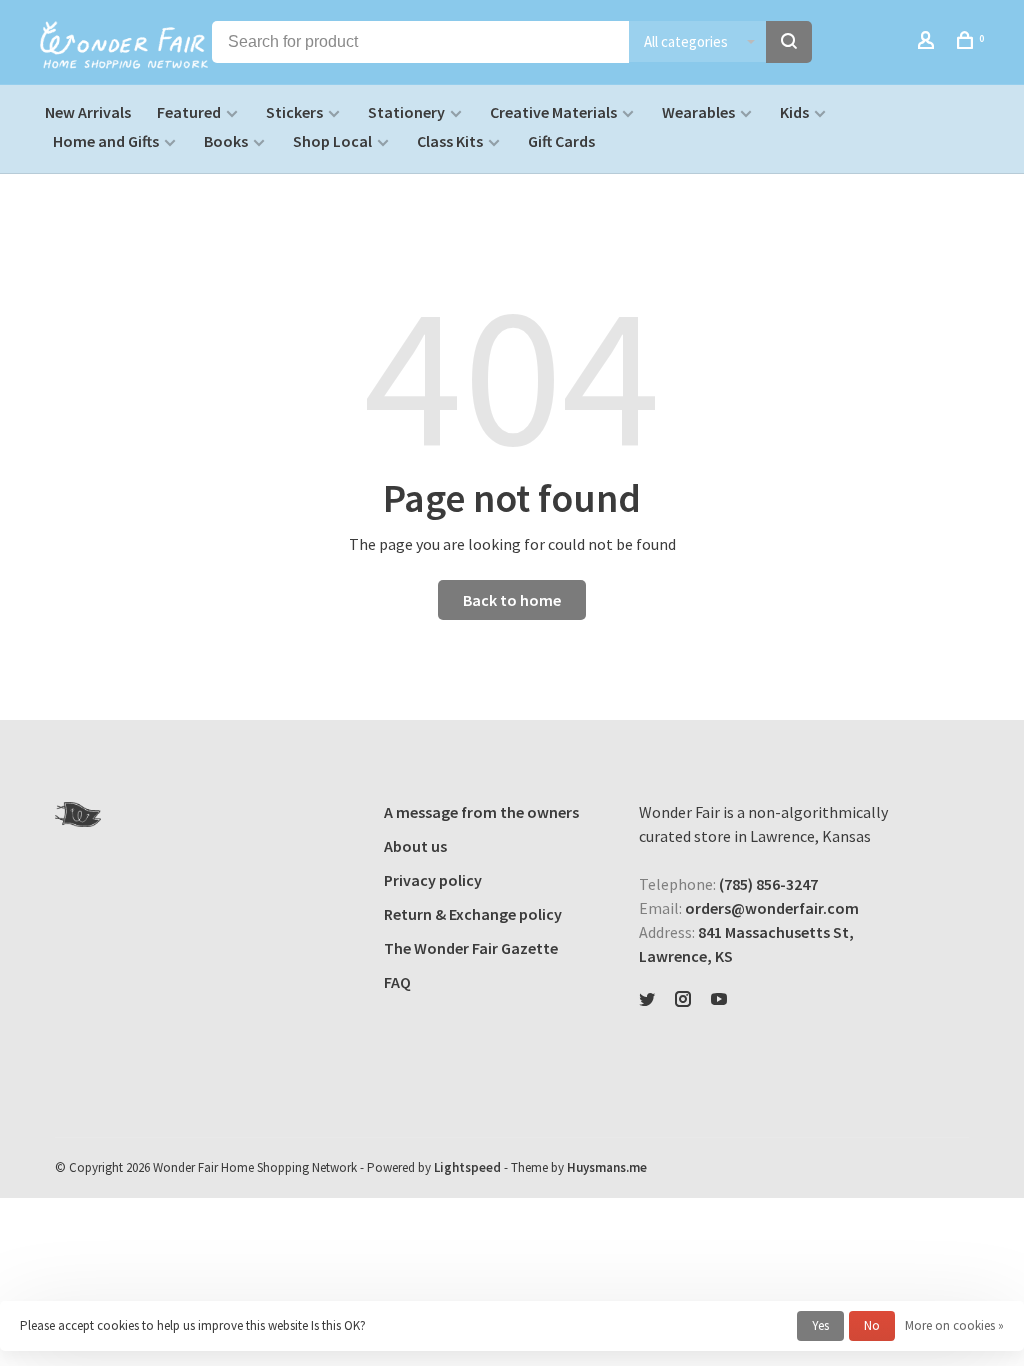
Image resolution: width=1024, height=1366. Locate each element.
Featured (189, 112)
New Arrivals (88, 112)
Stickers (294, 112)
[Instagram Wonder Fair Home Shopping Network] (683, 1000)
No (872, 1325)
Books (226, 141)
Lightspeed (467, 1167)
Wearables (698, 112)
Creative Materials (553, 112)
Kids (794, 112)
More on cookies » (954, 1325)
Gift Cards (561, 141)
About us (415, 846)
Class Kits (450, 141)
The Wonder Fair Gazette (471, 948)
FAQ (397, 982)
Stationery (406, 112)
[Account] (928, 43)
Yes (820, 1325)
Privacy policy (433, 880)
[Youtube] (719, 1000)
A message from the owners (481, 812)
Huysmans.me (607, 1167)
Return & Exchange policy (473, 914)
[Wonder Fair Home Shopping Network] (78, 814)
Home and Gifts (106, 141)
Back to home (512, 600)
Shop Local (332, 141)
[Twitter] (647, 1000)
